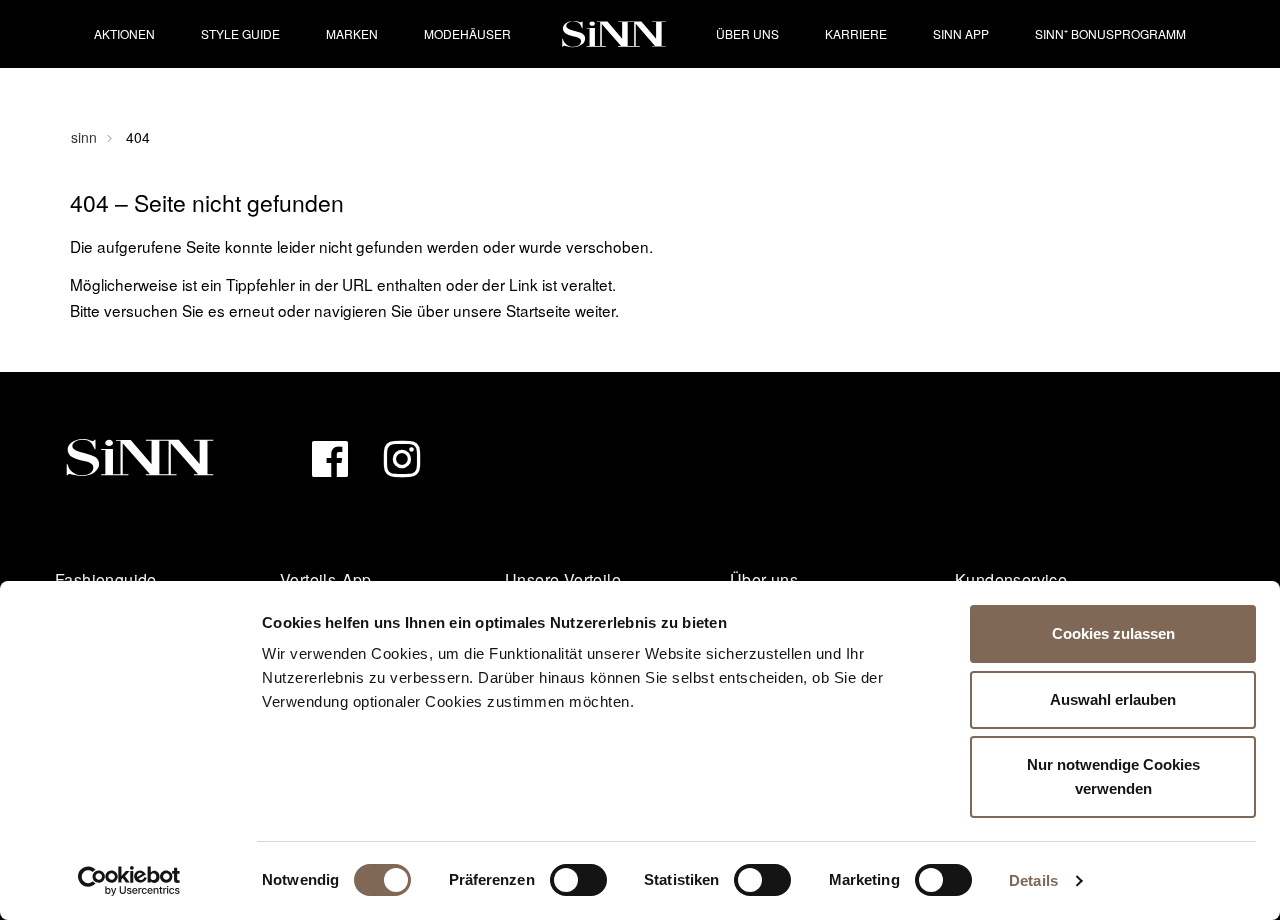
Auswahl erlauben (1113, 699)
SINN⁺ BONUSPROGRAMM (1110, 33)
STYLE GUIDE (240, 33)
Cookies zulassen (1113, 633)
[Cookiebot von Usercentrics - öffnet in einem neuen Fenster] (129, 881)
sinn (84, 137)
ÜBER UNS (747, 33)
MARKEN (352, 33)
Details (1033, 880)
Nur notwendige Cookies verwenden (1113, 776)
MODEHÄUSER (467, 33)
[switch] (578, 880)
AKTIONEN (124, 33)
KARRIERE (856, 33)
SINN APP (961, 33)
